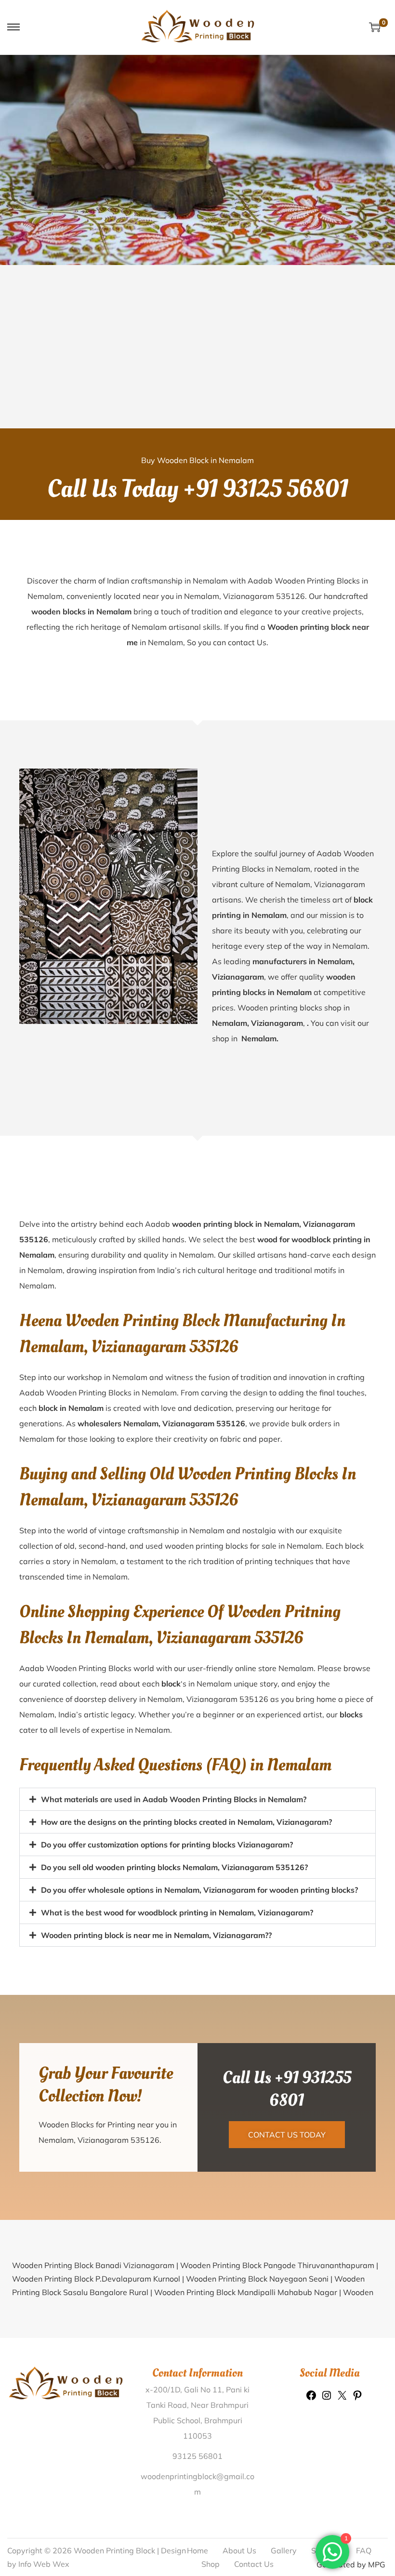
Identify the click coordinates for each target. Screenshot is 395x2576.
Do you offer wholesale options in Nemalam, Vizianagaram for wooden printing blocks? (199, 1890)
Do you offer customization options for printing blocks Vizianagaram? (167, 1845)
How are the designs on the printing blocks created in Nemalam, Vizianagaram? (186, 1822)
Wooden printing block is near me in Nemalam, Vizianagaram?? (156, 1935)
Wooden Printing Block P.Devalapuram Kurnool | (99, 2279)
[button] (197, 1799)
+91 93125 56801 (266, 489)
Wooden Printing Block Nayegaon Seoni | (260, 2279)
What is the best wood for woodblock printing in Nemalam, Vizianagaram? (177, 1912)
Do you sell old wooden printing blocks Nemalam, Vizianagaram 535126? (174, 1867)
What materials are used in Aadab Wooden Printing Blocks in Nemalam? (174, 1799)
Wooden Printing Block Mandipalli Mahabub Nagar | (249, 2292)
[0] (375, 27)
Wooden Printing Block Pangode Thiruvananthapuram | (279, 2265)
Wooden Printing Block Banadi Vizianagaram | (96, 2265)
